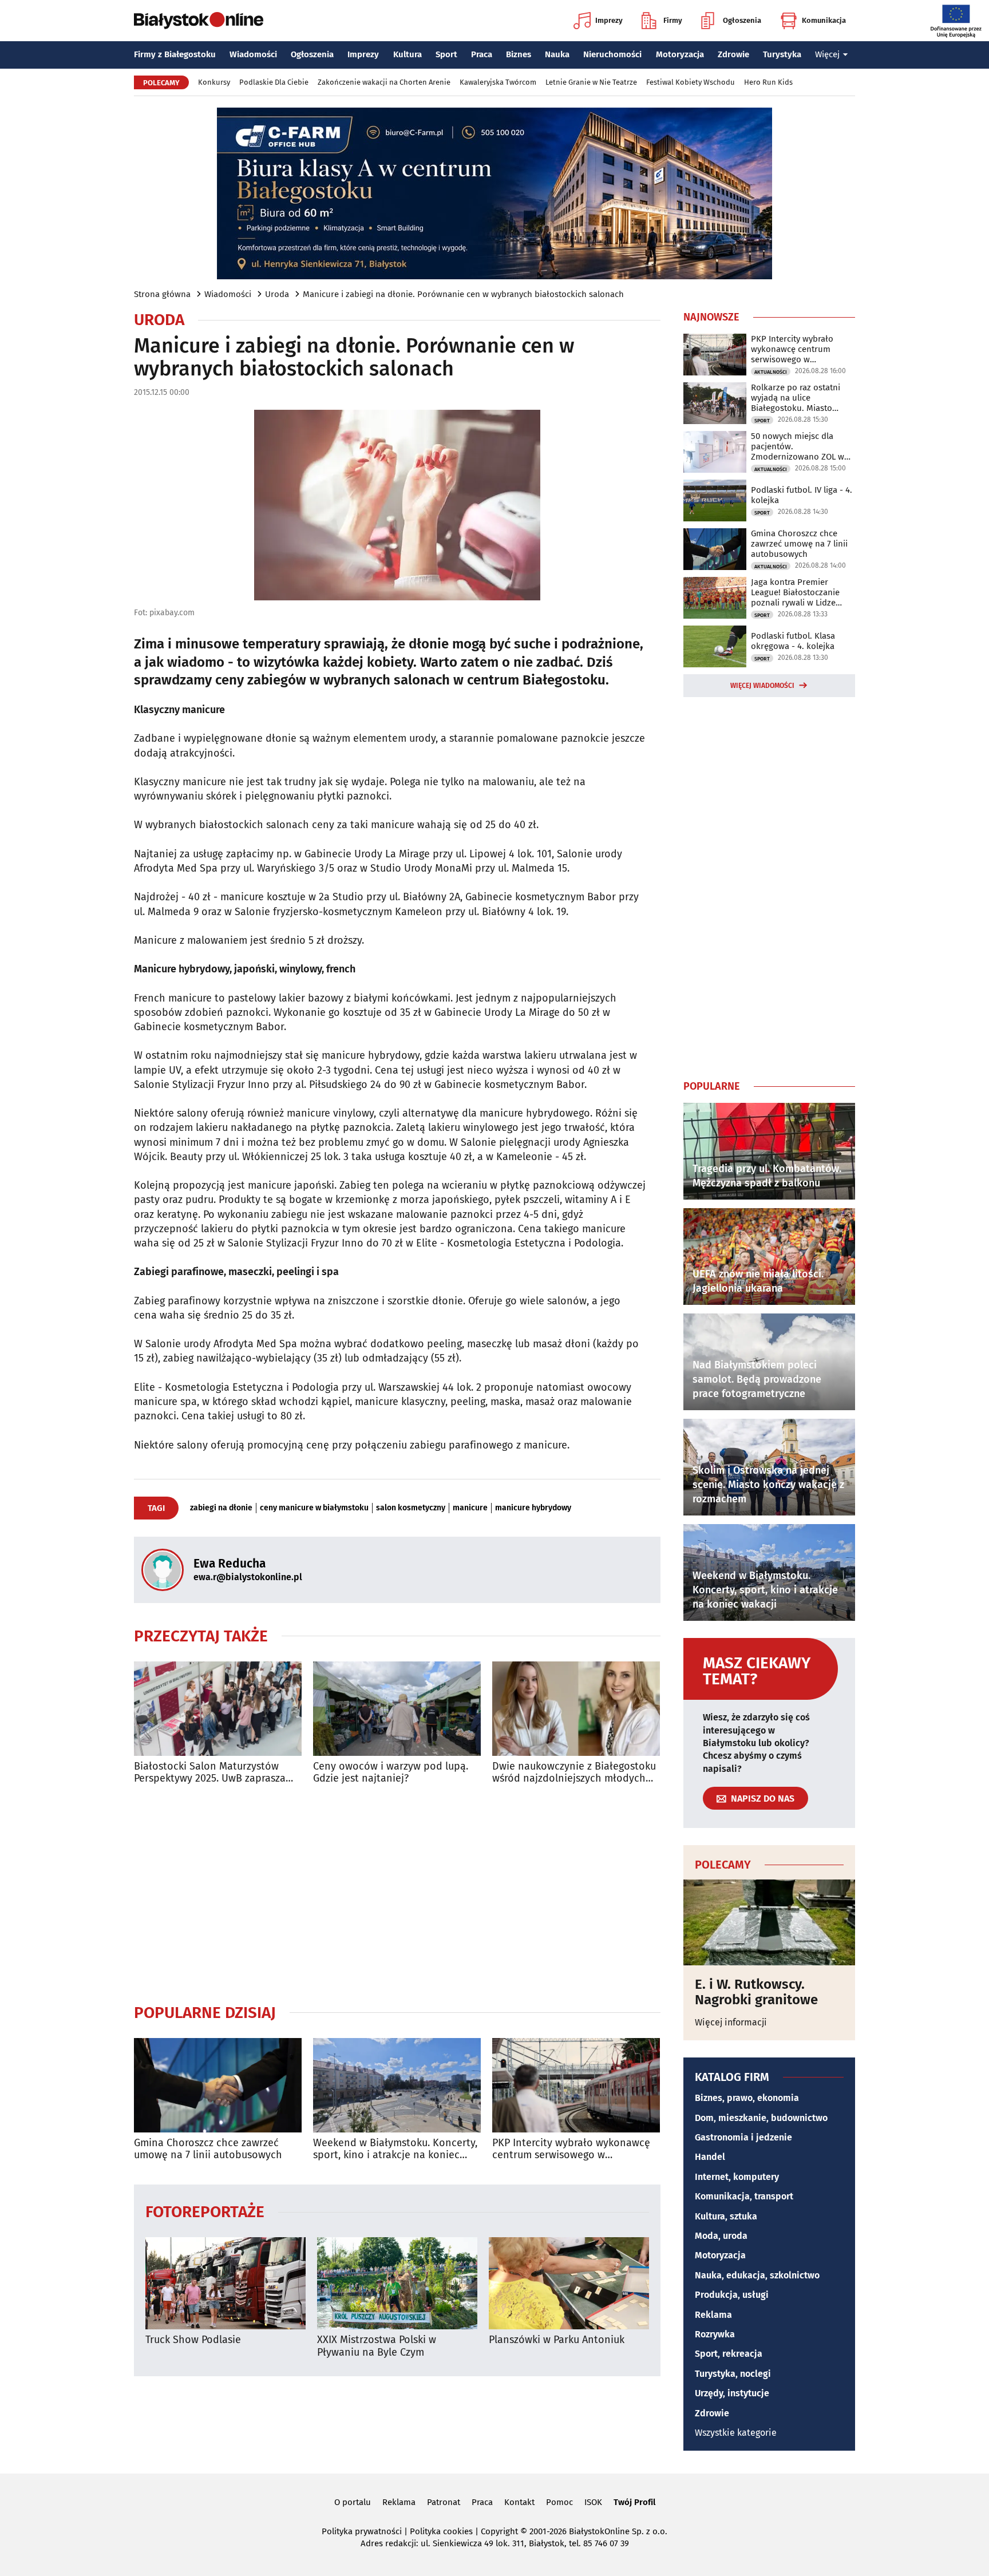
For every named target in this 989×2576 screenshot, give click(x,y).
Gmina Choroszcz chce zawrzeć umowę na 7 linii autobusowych (208, 2149)
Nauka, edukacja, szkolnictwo (757, 2275)
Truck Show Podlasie (193, 2340)
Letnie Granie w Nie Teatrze (591, 82)
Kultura (408, 54)
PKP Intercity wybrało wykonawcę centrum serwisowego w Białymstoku (571, 2149)
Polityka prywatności (362, 2531)
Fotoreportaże (205, 2211)
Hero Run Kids (768, 82)
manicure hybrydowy (533, 1508)
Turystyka (782, 54)
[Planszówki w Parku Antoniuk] (569, 2283)
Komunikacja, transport (744, 2196)
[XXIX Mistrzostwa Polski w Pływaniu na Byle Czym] (397, 2283)
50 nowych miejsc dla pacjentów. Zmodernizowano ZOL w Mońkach (798, 446)
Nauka (557, 54)
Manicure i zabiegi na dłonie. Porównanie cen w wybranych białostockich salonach (463, 294)
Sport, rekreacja (729, 2354)
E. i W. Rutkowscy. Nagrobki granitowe (756, 1992)
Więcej (827, 54)
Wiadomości (253, 54)
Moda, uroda (721, 2236)
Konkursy (214, 82)
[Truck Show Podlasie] (226, 2283)
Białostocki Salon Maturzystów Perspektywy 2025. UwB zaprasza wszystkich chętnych (210, 1773)
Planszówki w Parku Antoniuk (557, 2340)
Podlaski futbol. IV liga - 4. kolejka (802, 495)
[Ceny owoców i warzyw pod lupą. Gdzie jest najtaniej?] (397, 1709)
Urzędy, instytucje (732, 2393)
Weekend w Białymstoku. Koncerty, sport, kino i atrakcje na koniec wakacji (395, 2149)
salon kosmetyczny (411, 1508)
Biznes (519, 54)
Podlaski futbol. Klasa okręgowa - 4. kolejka (793, 641)
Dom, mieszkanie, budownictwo (761, 2118)
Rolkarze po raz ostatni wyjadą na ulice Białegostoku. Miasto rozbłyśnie (796, 398)
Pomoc (559, 2502)
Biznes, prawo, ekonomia (747, 2098)
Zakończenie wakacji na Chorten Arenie (384, 82)
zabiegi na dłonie (221, 1508)
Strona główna (162, 294)
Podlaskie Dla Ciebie (274, 82)
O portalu (353, 2502)
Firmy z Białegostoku (175, 54)
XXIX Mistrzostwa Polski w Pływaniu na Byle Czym (377, 2346)
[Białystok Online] (199, 21)
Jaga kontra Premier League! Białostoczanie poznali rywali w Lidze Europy (795, 592)
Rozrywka (715, 2334)
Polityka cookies (441, 2531)
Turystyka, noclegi (733, 2374)
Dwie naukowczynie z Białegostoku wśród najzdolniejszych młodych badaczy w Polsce (574, 1773)
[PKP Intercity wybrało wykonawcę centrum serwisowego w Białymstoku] (576, 2085)
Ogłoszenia (742, 20)
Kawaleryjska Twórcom (498, 82)
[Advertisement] (397, 1894)
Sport (446, 54)
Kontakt (519, 2502)
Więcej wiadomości (762, 686)
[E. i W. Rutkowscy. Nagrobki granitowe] (769, 1922)
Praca (482, 54)
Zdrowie (733, 54)
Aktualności (771, 372)
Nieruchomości (612, 54)
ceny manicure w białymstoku (314, 1508)
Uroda (277, 294)
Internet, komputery (737, 2177)
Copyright (499, 2531)
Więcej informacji (731, 2022)
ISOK (593, 2502)
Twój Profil (634, 2502)
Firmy (673, 20)
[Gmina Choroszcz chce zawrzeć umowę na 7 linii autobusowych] (218, 2085)
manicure (470, 1508)
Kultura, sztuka (726, 2216)
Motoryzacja (680, 54)
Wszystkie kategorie (736, 2433)
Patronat (444, 2502)
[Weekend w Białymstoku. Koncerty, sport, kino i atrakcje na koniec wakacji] (397, 2085)
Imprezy (609, 20)
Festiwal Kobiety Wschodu (691, 82)
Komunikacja (824, 20)
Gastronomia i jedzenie (743, 2137)
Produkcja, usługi (732, 2295)
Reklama (713, 2315)
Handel (710, 2157)
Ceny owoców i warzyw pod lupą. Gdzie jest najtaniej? (391, 1773)
